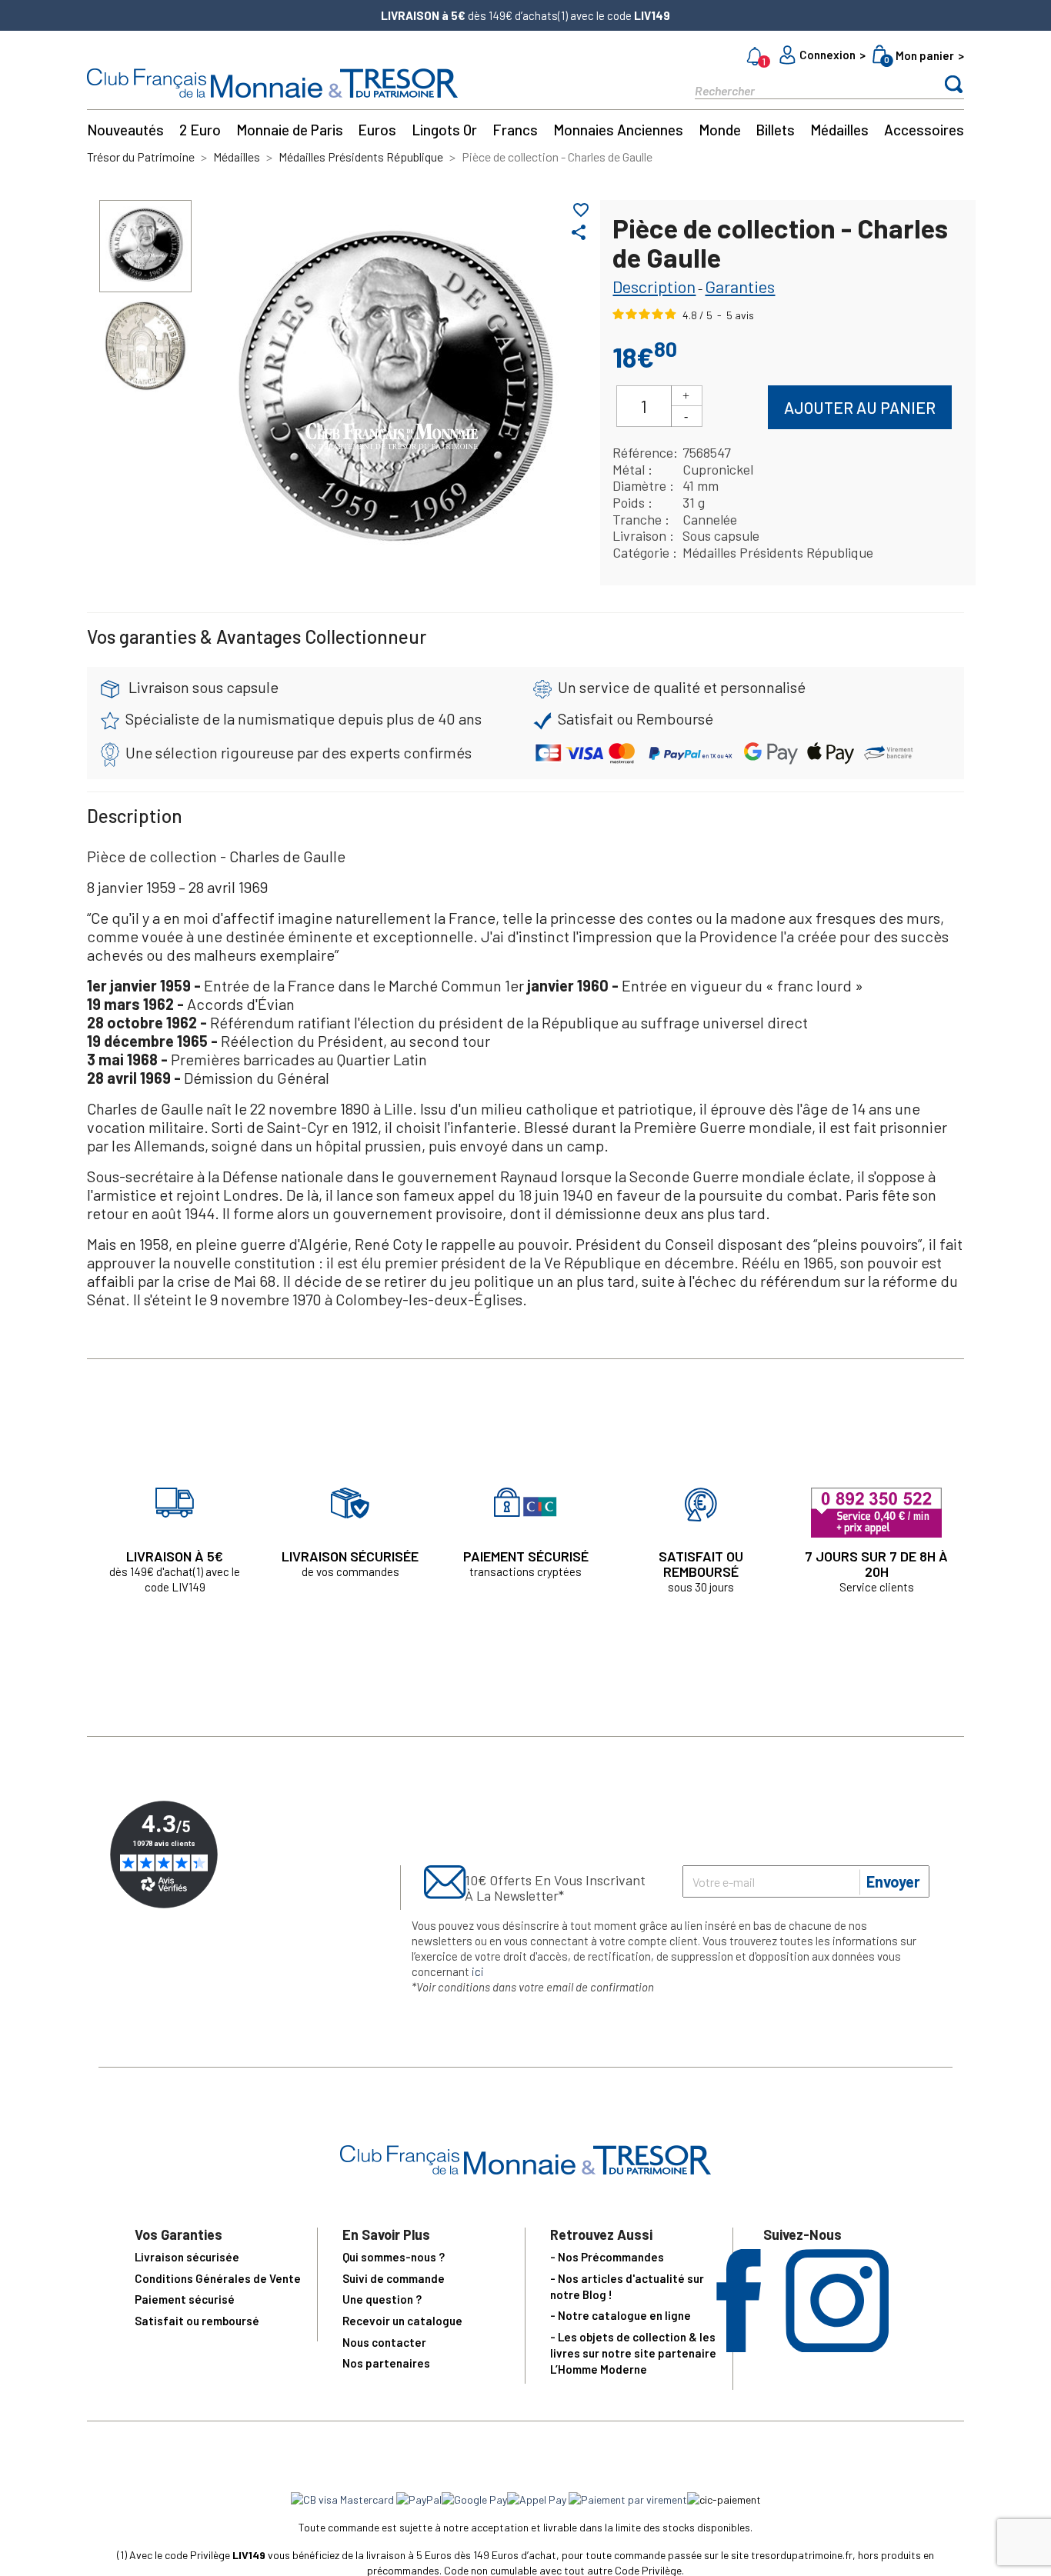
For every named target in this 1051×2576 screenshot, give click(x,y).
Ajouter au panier (860, 407)
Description (654, 286)
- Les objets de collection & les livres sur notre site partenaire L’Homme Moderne (633, 2353)
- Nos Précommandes (607, 2257)
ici (478, 1971)
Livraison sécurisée (187, 2257)
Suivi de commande (394, 2278)
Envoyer (893, 1881)
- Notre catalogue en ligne (621, 2315)
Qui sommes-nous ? (394, 2257)
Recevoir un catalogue (402, 2321)
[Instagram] (837, 2347)
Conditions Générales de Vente (218, 2278)
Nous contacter (384, 2342)
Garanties (740, 286)
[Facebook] (739, 2347)
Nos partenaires (386, 2363)
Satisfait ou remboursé (197, 2321)
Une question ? (382, 2299)
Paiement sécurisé (185, 2299)
